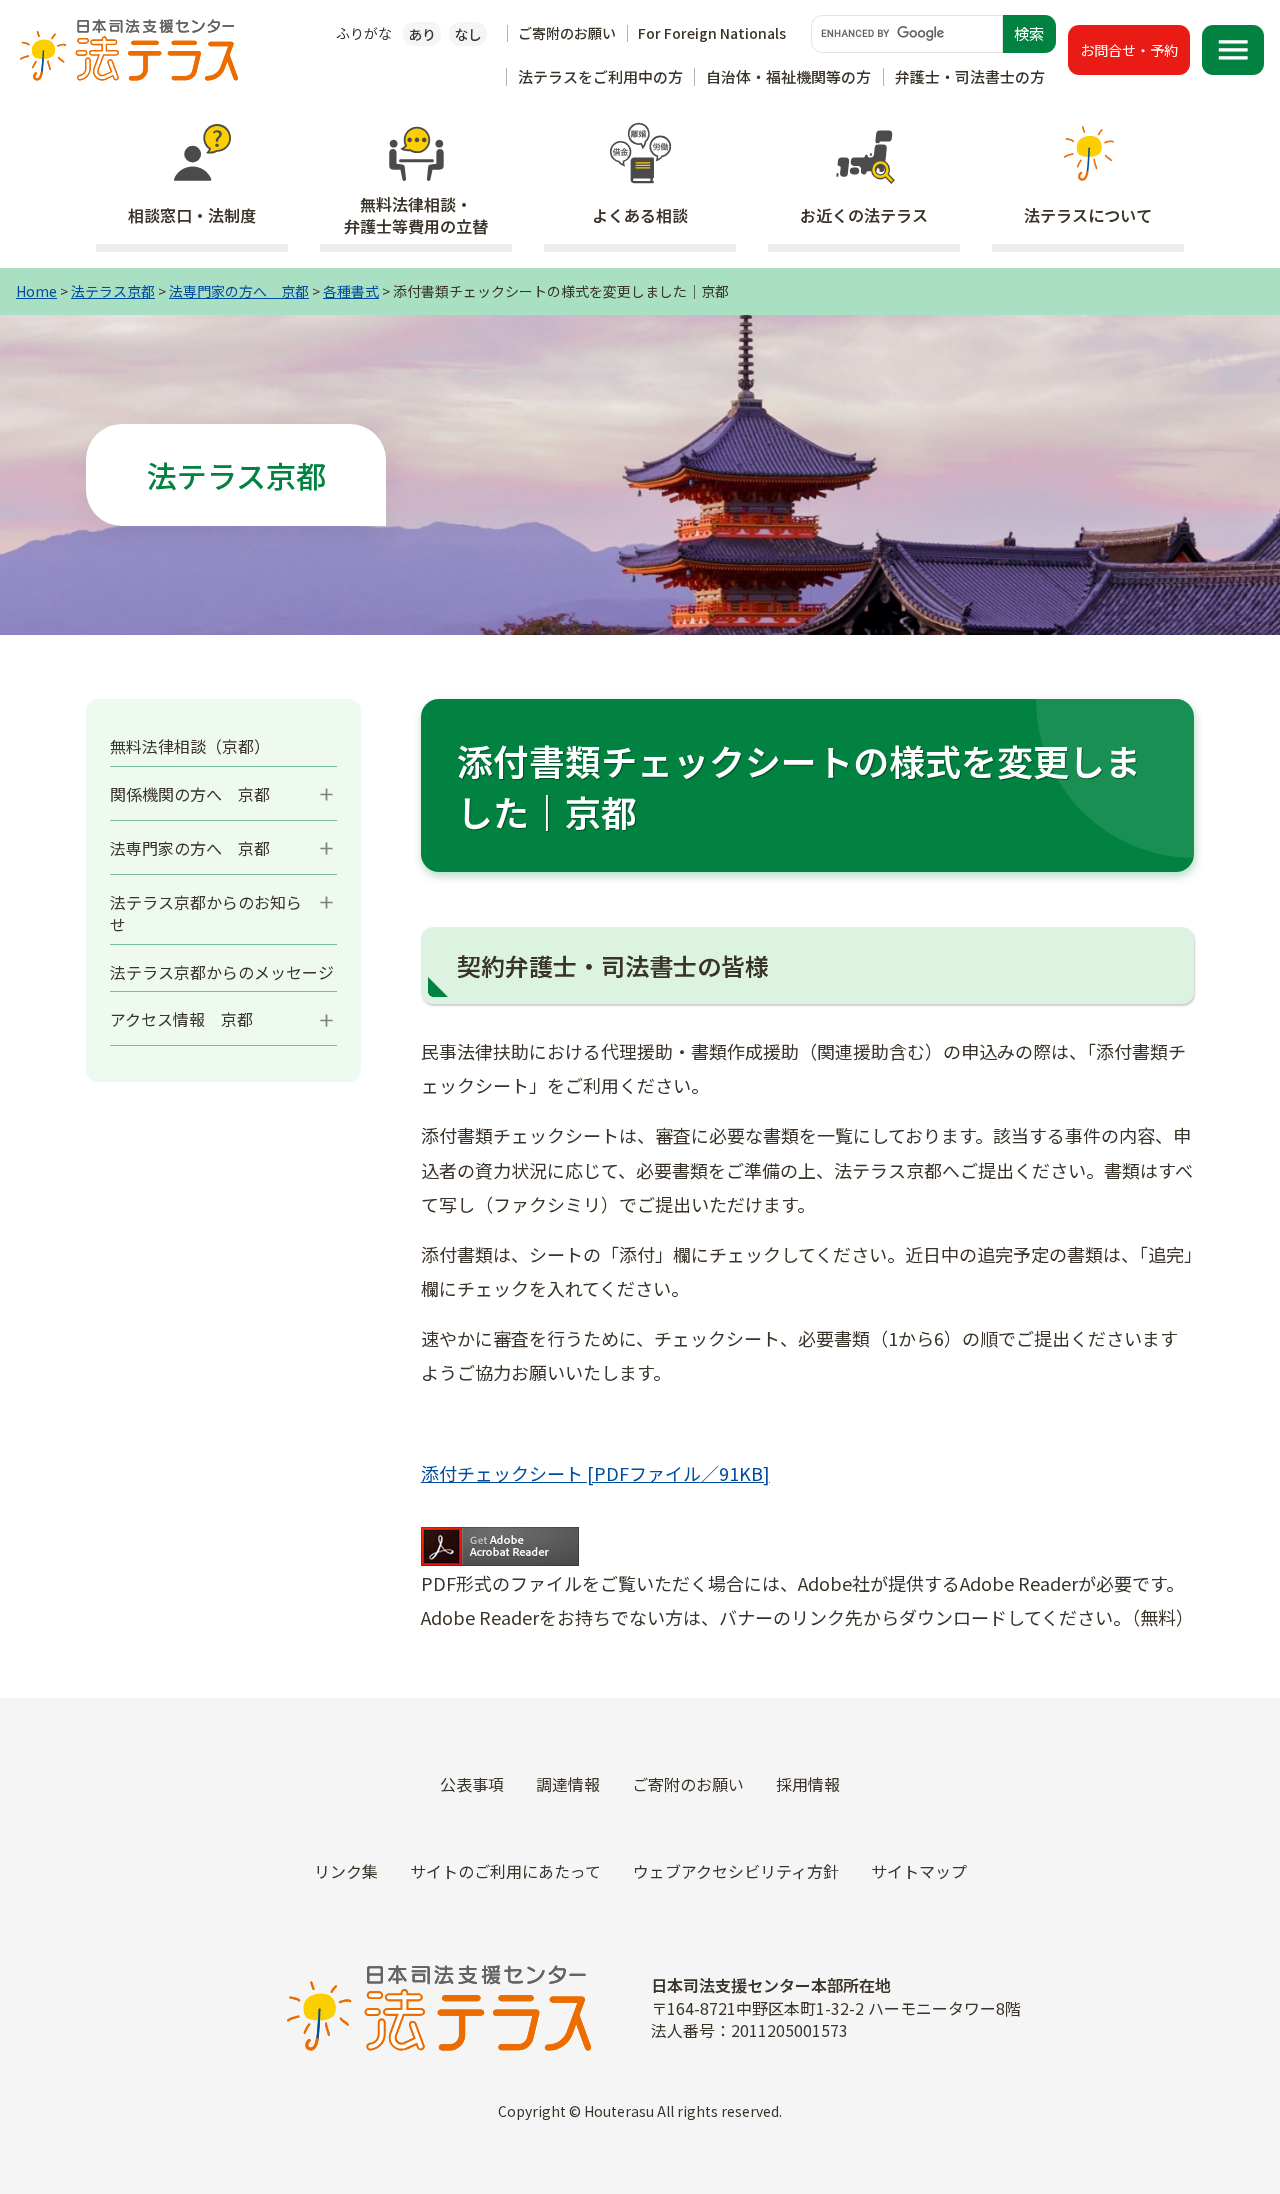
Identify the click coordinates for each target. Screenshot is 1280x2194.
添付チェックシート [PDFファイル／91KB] (595, 1473)
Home (36, 291)
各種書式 (351, 291)
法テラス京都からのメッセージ (222, 972)
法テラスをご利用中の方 (600, 76)
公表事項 (472, 1784)
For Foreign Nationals (712, 33)
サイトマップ (919, 1871)
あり (422, 34)
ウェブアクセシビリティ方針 (736, 1871)
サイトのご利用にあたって (505, 1871)
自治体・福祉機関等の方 (788, 76)
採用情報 (808, 1784)
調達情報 (568, 1784)
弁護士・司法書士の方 (970, 76)
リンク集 (346, 1871)
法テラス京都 (113, 291)
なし (468, 34)
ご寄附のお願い (567, 33)
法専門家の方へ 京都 (239, 291)
